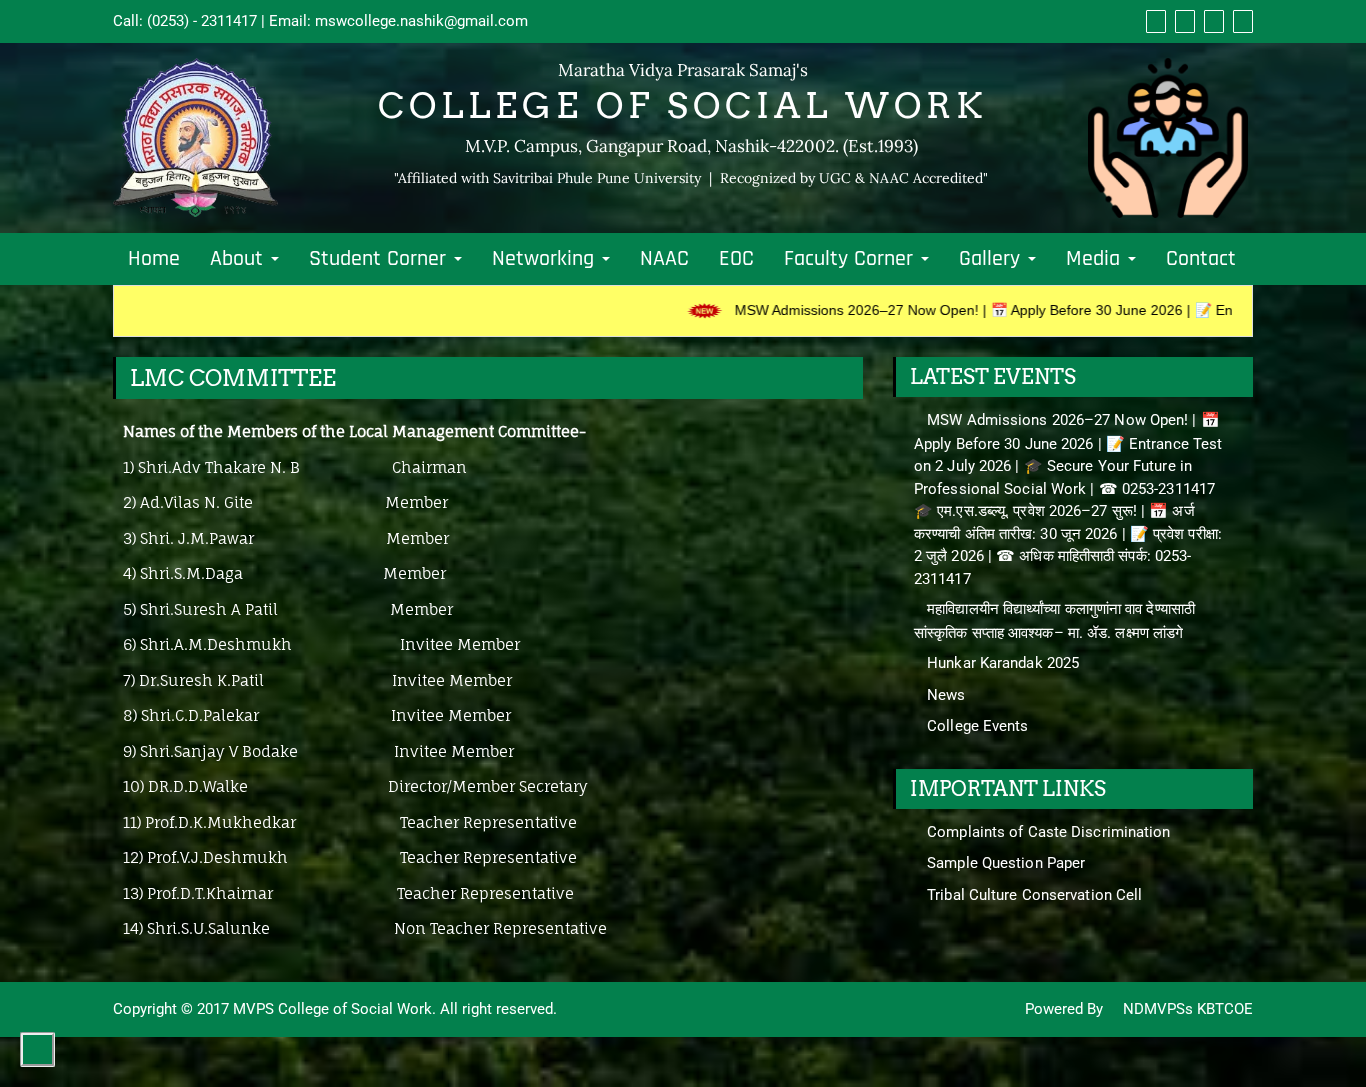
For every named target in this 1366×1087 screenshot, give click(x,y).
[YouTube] (1211, 21)
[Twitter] (1182, 21)
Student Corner (380, 259)
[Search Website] (1240, 21)
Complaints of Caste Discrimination (1048, 832)
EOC (736, 259)
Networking (546, 259)
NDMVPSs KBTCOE (1186, 1009)
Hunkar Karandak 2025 (1003, 663)
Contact (1201, 259)
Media (1096, 259)
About (239, 259)
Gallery (992, 259)
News (946, 695)
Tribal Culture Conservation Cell (1034, 895)
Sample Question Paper (1006, 863)
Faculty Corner (851, 259)
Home (154, 259)
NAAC (664, 259)
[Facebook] (1153, 21)
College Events (977, 726)
